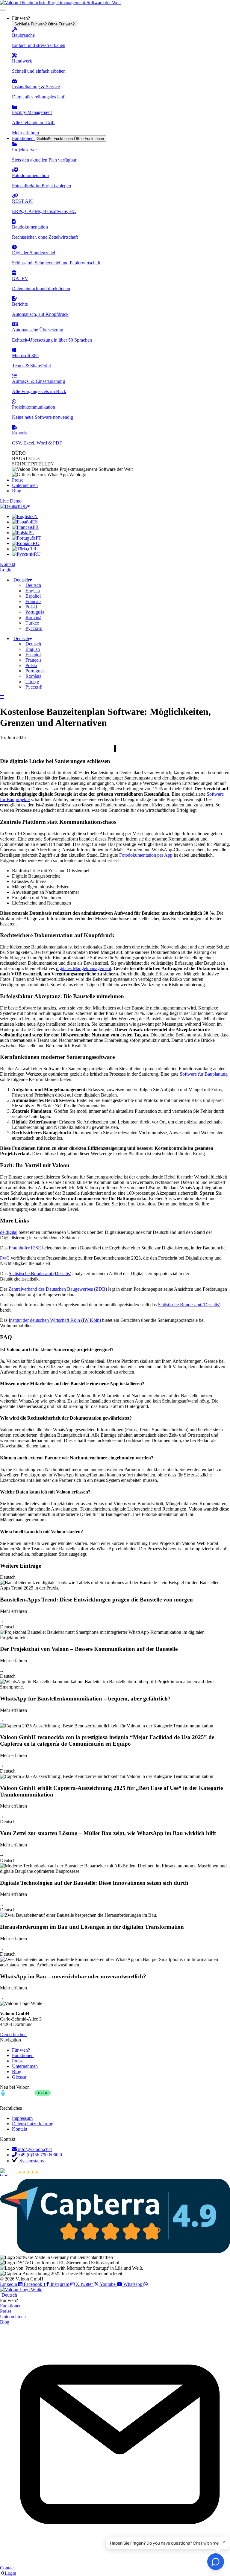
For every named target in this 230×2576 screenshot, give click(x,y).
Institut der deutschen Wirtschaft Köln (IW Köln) (55, 1320)
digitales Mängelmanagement (84, 968)
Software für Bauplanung (204, 1074)
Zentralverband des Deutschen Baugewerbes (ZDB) (58, 1289)
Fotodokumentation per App (146, 855)
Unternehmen (13, 2317)
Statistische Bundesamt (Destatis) (40, 1273)
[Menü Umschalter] (2, 10)
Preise (6, 2311)
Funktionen (11, 2306)
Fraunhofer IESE (25, 1248)
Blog (5, 2322)
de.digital (9, 1232)
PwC (5, 1258)
